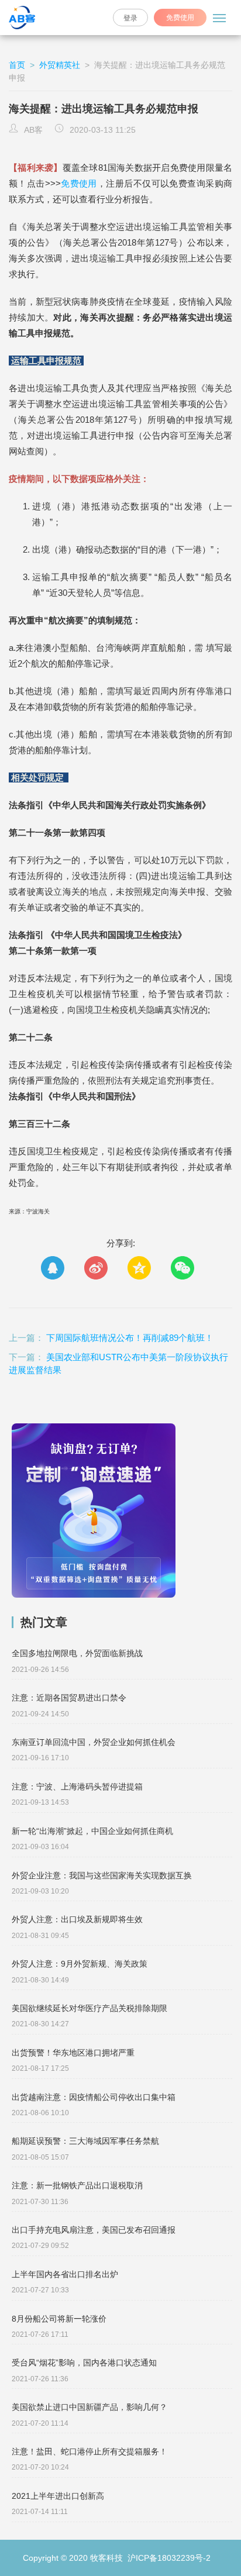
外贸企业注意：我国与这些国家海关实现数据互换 (102, 1875)
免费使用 (79, 183)
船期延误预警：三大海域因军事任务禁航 (85, 2141)
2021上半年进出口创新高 (58, 2496)
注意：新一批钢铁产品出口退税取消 (77, 2185)
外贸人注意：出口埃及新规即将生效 (77, 1919)
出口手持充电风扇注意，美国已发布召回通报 (94, 2230)
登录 (130, 18)
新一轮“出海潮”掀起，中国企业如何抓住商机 (92, 1831)
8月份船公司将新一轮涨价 (59, 2319)
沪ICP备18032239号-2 (168, 2558)
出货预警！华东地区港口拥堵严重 (73, 2053)
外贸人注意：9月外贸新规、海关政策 (80, 1964)
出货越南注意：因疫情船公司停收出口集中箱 (94, 2097)
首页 (18, 65)
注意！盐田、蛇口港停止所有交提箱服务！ (89, 2451)
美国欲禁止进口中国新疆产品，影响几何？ (89, 2407)
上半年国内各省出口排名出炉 (65, 2274)
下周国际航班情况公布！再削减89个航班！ (130, 1338)
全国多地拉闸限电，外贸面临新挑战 (77, 1653)
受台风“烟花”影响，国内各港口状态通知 (84, 2363)
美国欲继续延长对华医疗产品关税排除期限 (89, 2008)
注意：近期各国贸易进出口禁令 (69, 1698)
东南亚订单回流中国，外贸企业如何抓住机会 (94, 1742)
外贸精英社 (60, 65)
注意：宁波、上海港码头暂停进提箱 (77, 1787)
